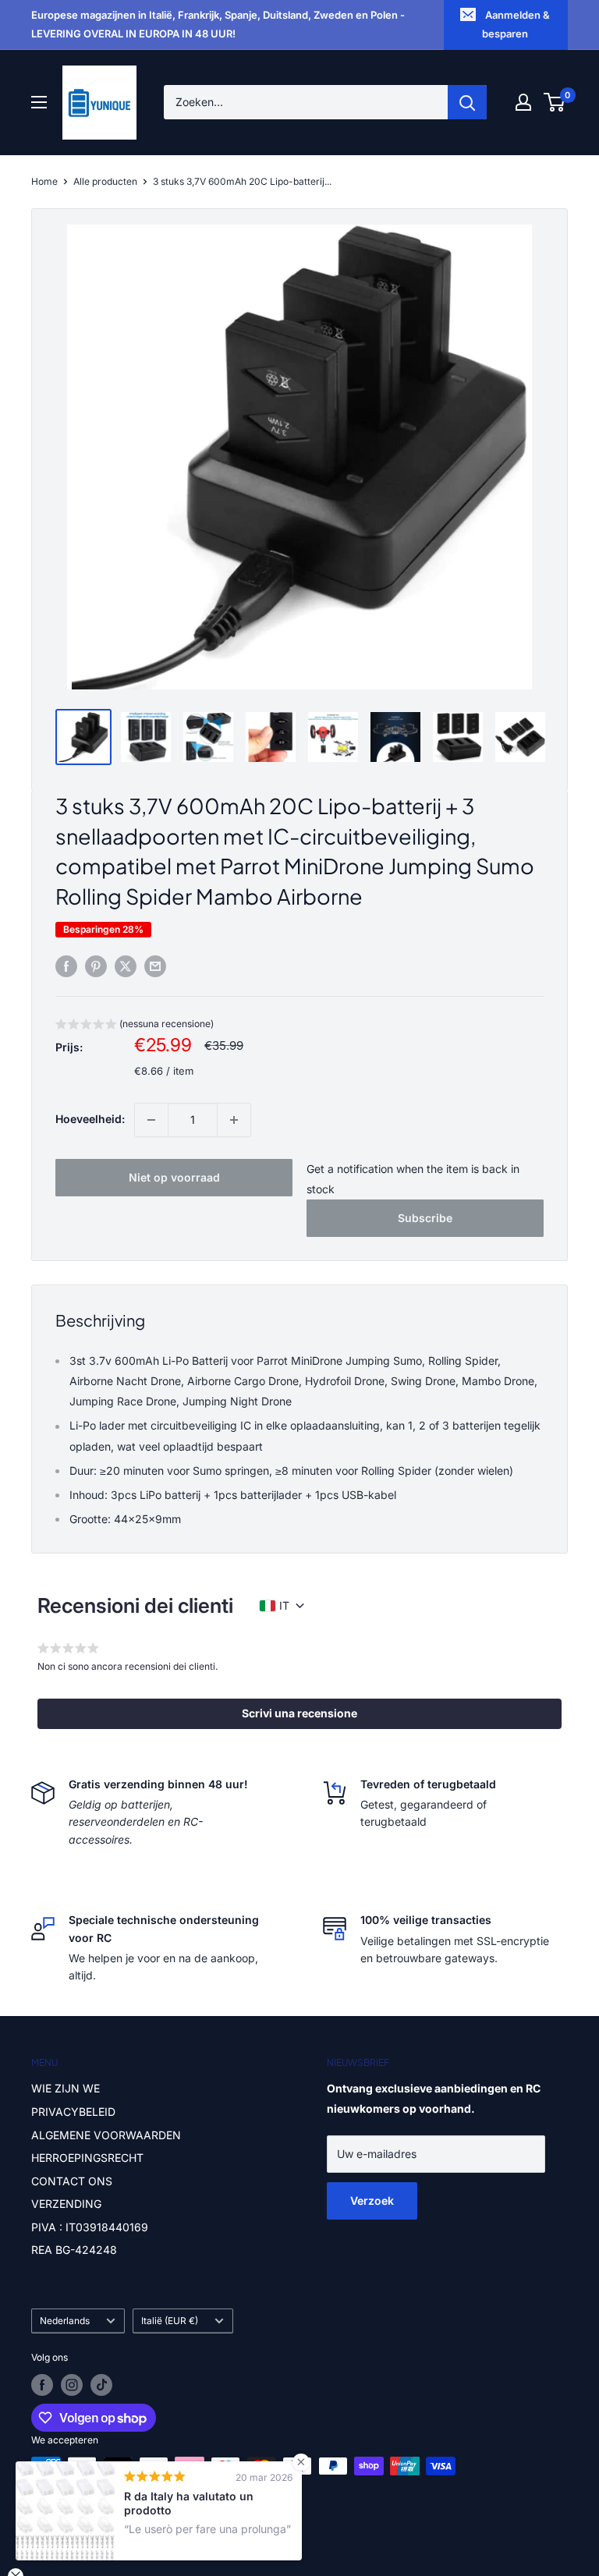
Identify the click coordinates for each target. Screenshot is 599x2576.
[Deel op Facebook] (66, 966)
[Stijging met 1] (234, 1120)
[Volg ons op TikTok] (101, 2385)
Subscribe (425, 1218)
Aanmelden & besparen (516, 24)
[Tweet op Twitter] (126, 966)
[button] (135, 1026)
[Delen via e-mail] (155, 966)
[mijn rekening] (523, 102)
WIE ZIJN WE (66, 2088)
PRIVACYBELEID (73, 2112)
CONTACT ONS (72, 2181)
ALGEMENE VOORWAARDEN (106, 2135)
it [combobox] (284, 1605)
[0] (555, 102)
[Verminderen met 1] (151, 1120)
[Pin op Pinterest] (96, 966)
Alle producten (105, 181)
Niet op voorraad (174, 1177)
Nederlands (65, 2321)
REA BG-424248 (74, 2250)
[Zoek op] (467, 102)
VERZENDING (66, 2204)
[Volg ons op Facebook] (42, 2385)
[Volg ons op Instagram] (72, 2385)
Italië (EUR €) (170, 2321)
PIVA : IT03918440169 (90, 2227)
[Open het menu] (39, 102)
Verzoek (372, 2200)
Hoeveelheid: (90, 1119)
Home (44, 181)
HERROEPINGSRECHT (87, 2158)
